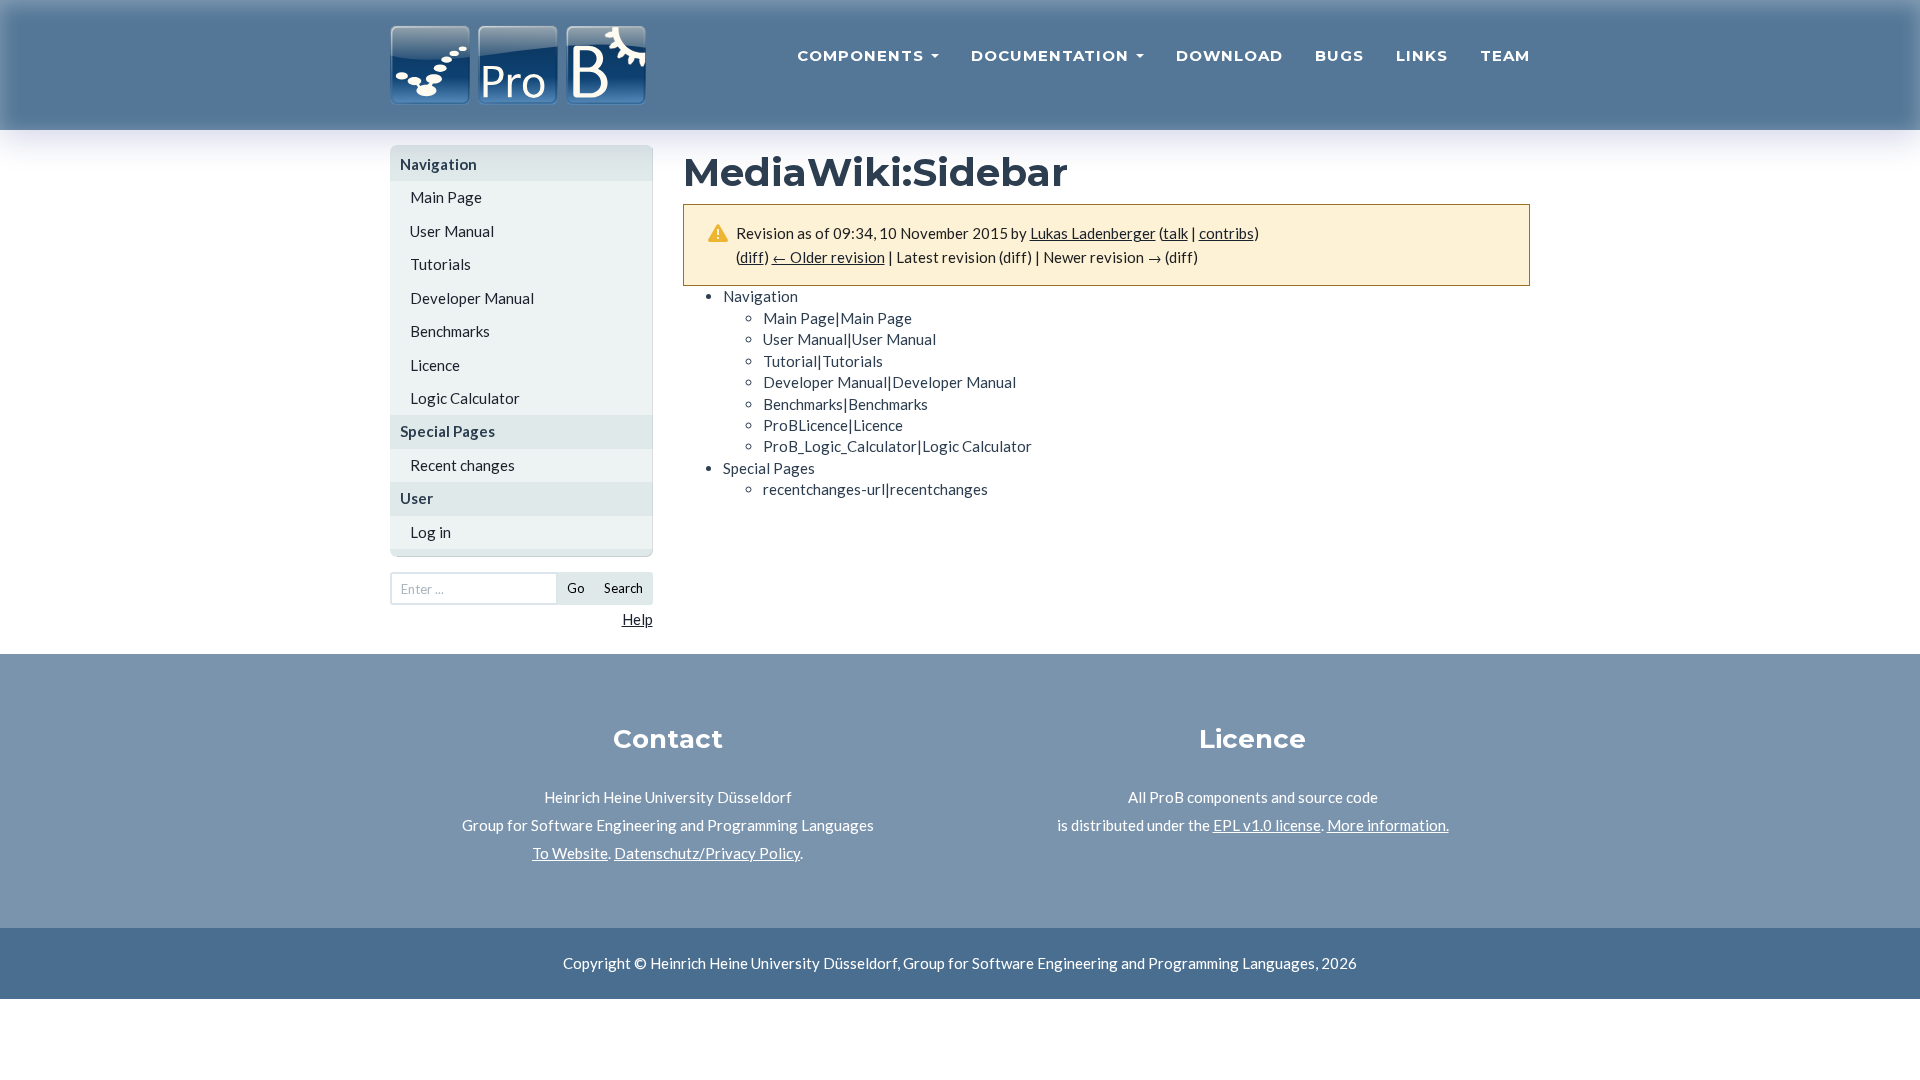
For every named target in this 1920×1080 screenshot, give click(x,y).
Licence (435, 365)
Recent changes (462, 465)
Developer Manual (472, 298)
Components (863, 55)
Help (637, 619)
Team (1505, 55)
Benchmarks (450, 331)
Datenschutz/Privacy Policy (707, 853)
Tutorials (440, 264)
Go (576, 588)
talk (1175, 233)
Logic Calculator (465, 398)
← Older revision (828, 257)
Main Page (446, 197)
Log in (430, 532)
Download (1229, 55)
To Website (570, 853)
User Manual (452, 231)
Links (1422, 55)
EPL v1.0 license (1267, 825)
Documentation (1052, 55)
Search (623, 588)
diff (752, 257)
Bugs (1339, 55)
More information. (1388, 825)
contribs (1226, 233)
